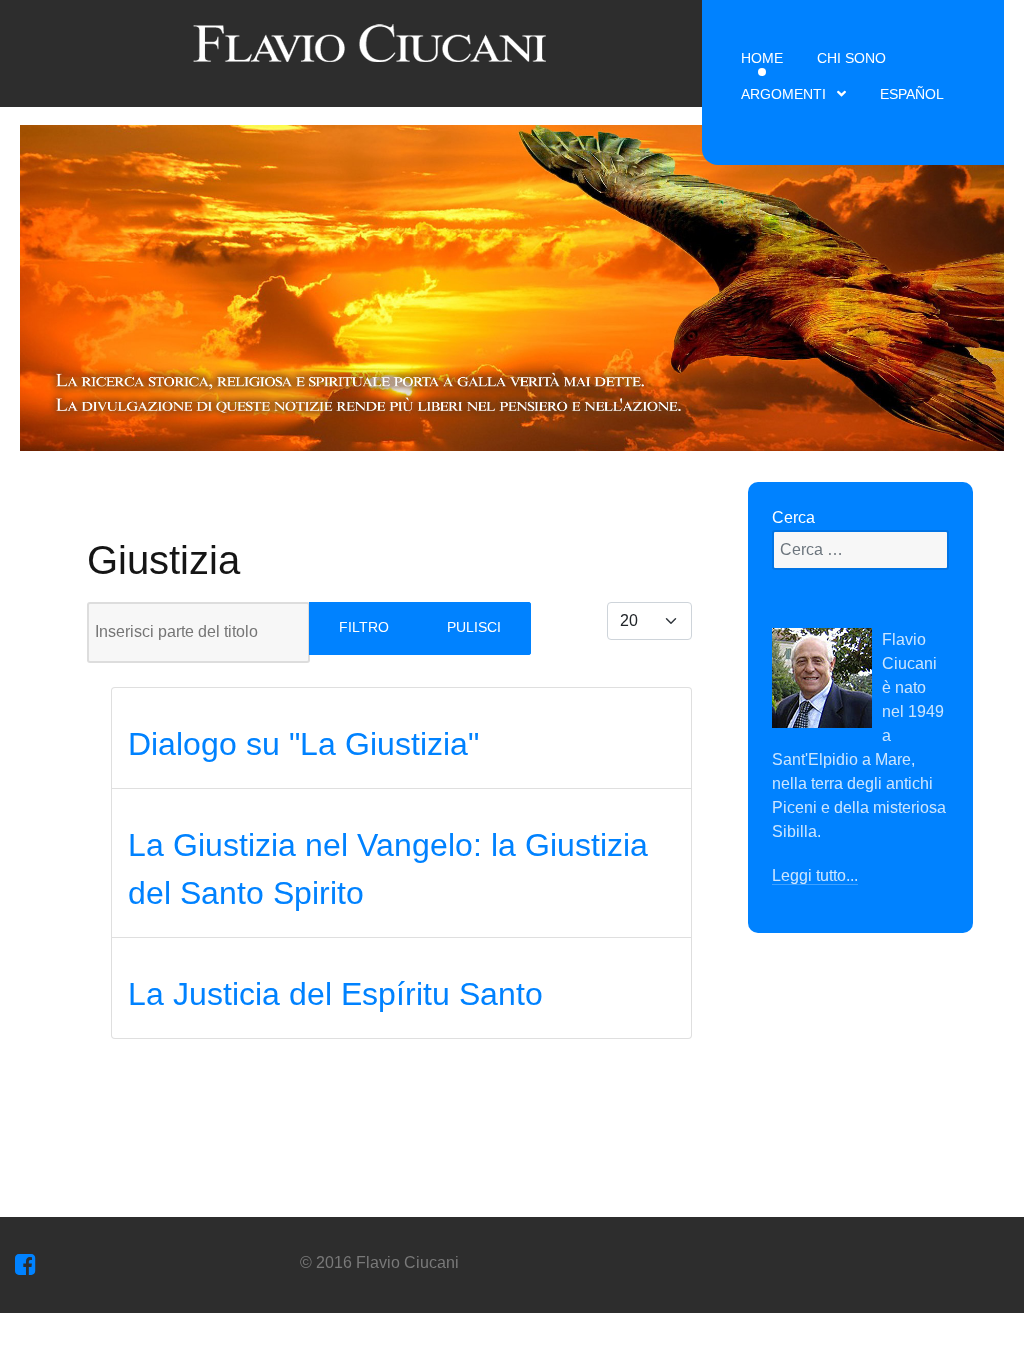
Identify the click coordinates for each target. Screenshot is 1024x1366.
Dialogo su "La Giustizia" (303, 744)
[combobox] (860, 550)
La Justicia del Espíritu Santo (335, 994)
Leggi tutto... (815, 875)
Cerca (793, 517)
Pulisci (474, 627)
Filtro (364, 627)
